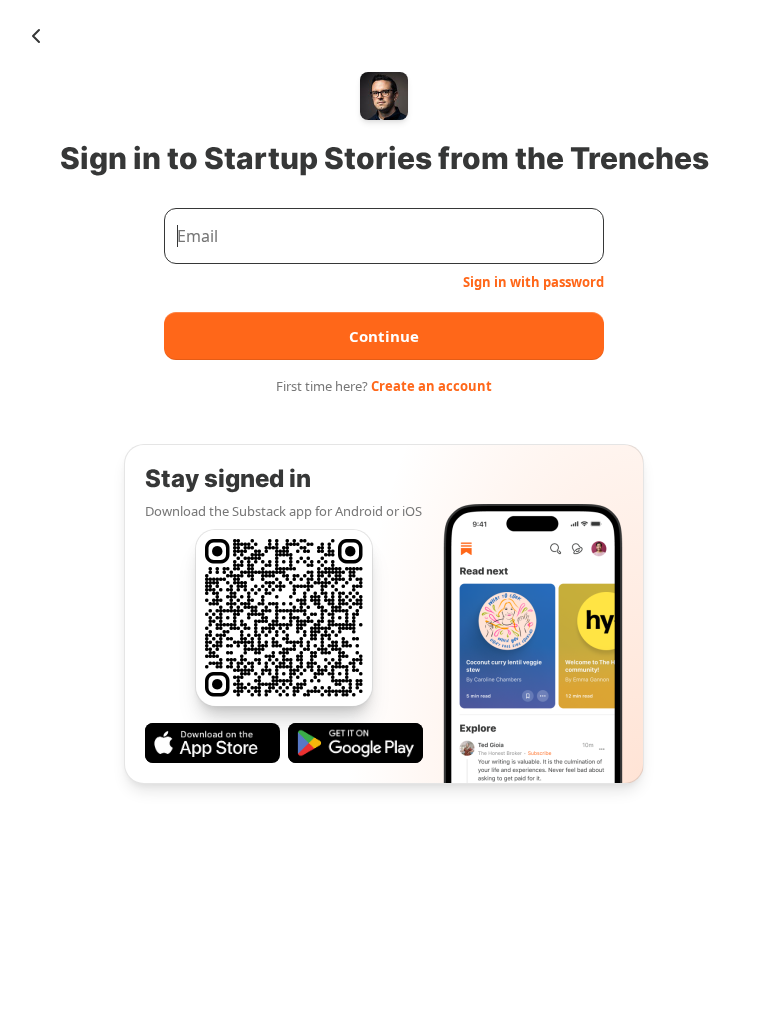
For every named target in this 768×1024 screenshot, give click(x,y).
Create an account (431, 386)
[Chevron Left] (36, 36)
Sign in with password (533, 282)
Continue (384, 336)
